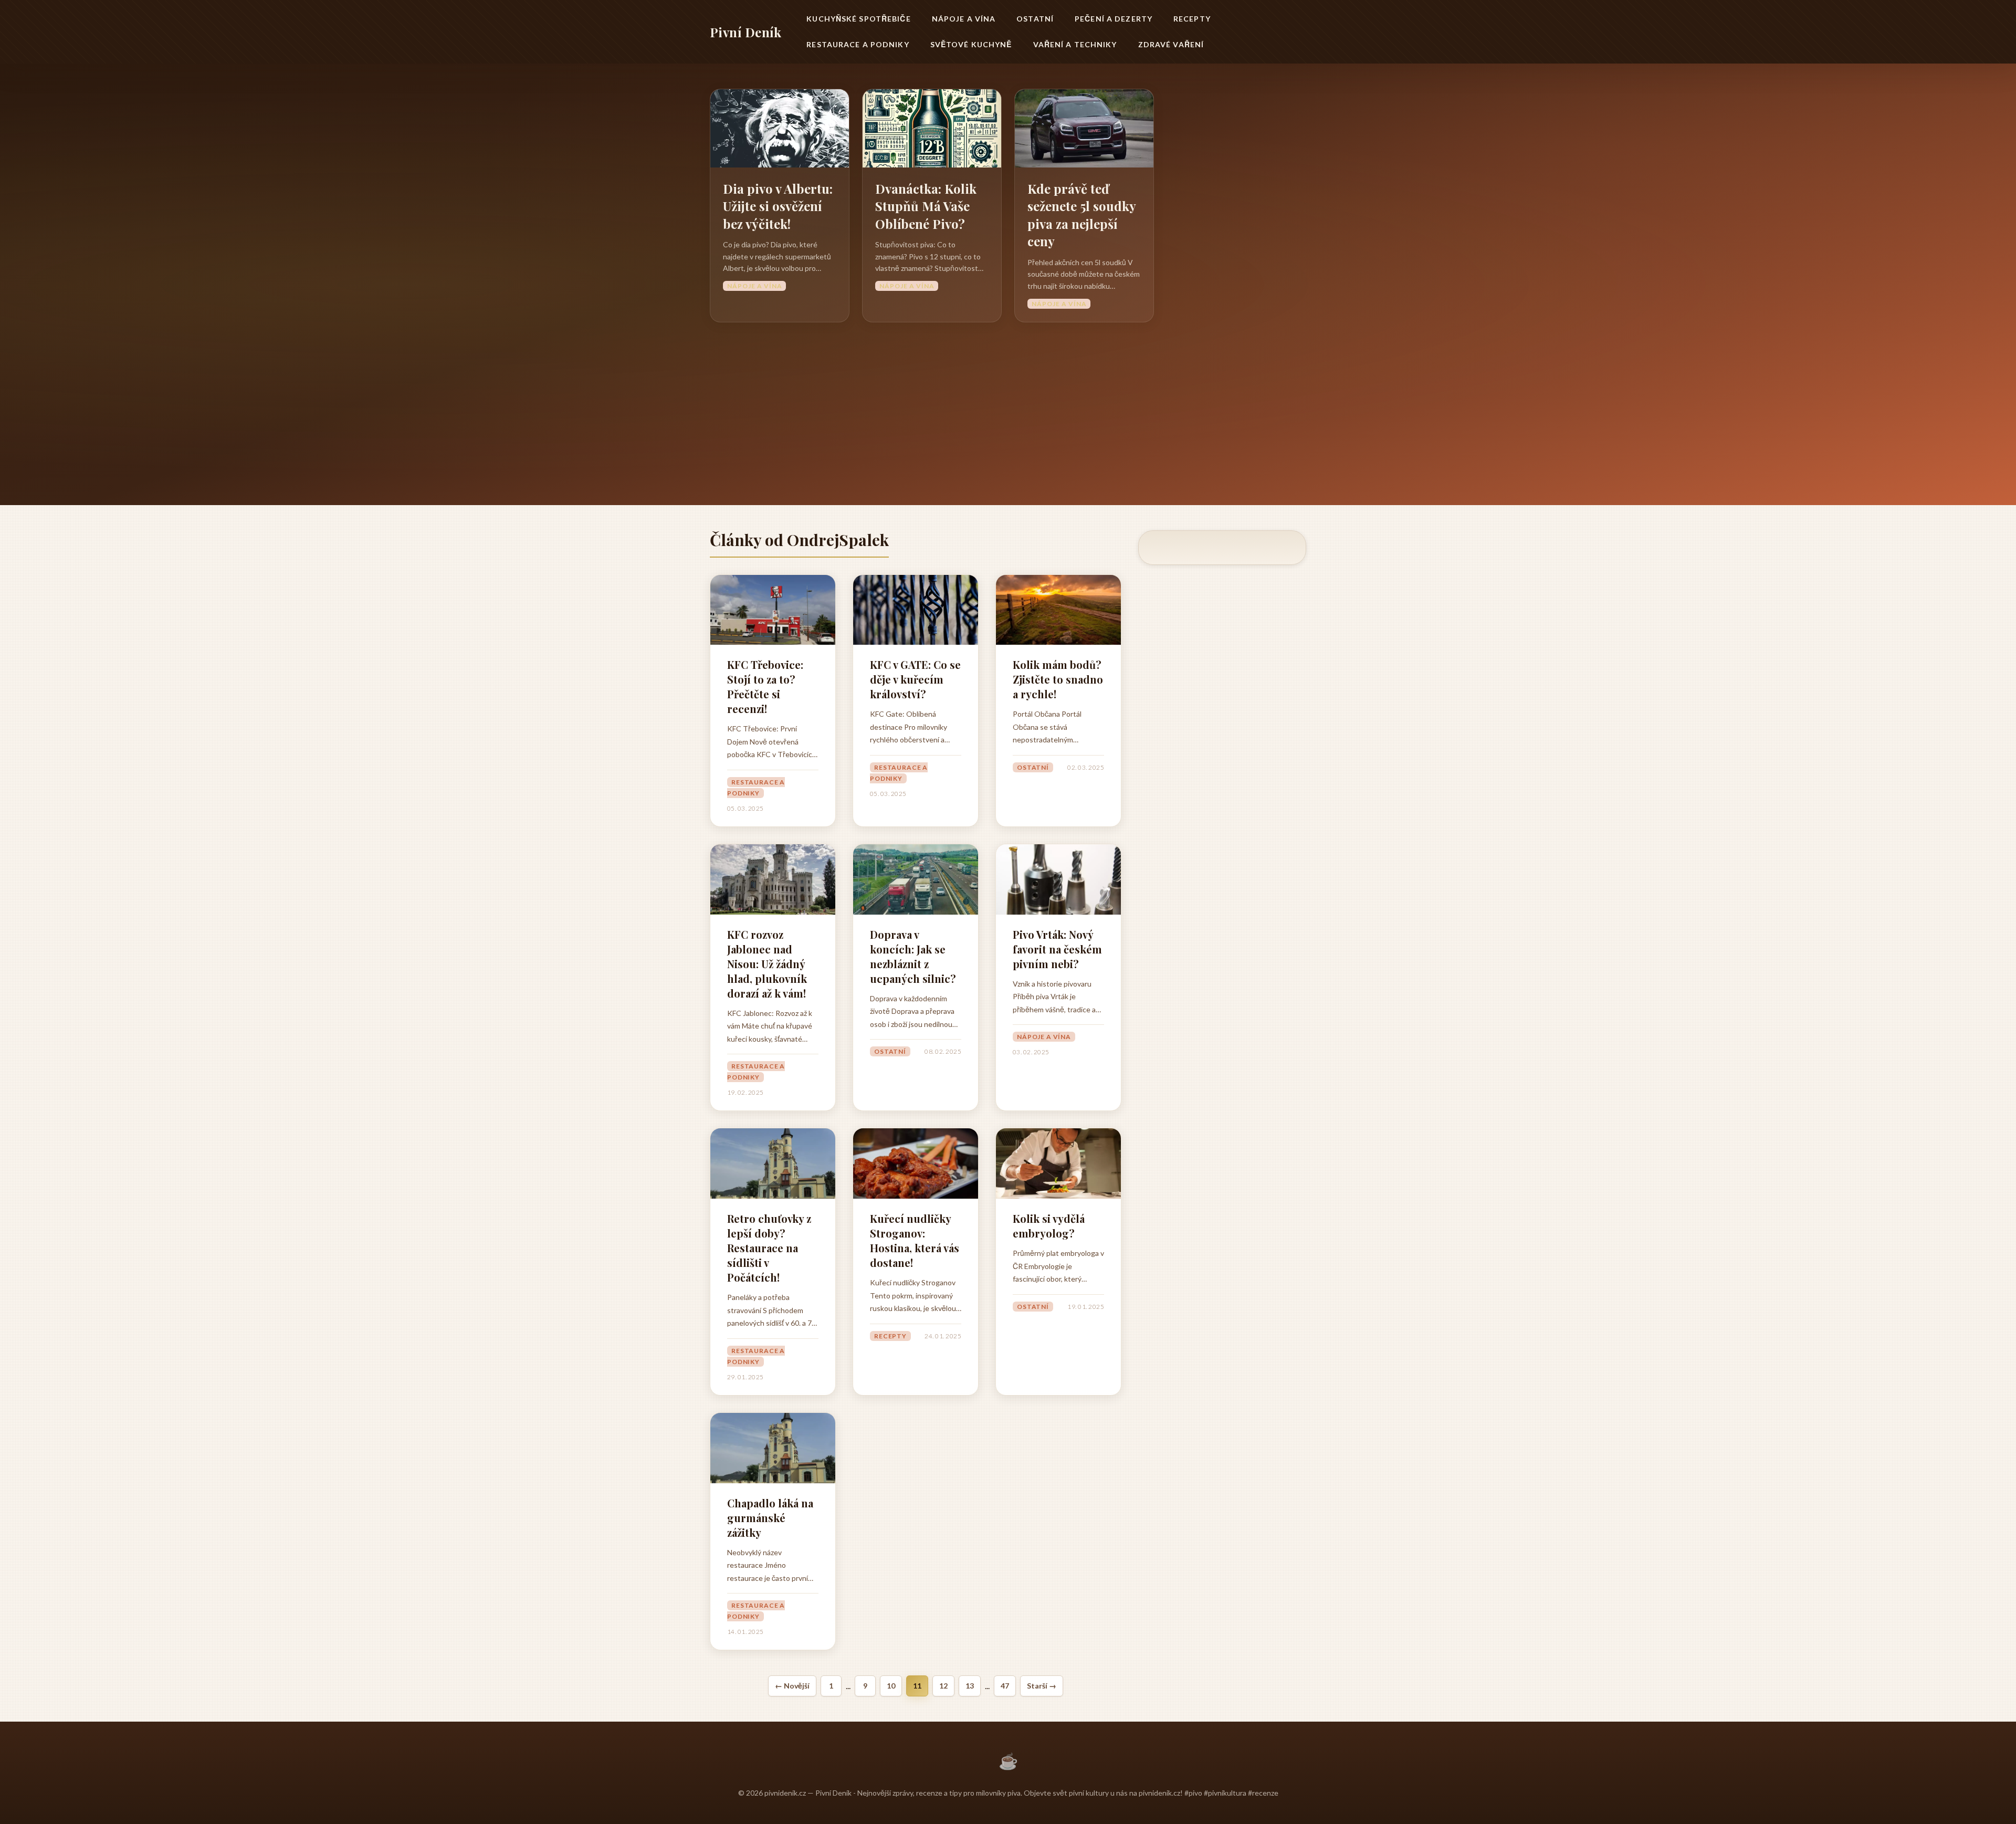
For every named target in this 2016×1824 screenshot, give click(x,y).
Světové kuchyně (971, 44)
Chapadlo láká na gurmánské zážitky (770, 1518)
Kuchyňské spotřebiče (858, 19)
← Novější (792, 1686)
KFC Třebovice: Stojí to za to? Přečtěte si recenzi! (765, 686)
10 (891, 1686)
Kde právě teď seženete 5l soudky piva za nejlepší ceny (1081, 215)
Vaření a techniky (1075, 44)
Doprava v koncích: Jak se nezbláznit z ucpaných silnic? (913, 956)
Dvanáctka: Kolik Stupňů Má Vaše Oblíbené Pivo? (926, 206)
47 (1005, 1686)
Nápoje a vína (964, 19)
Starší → (1042, 1686)
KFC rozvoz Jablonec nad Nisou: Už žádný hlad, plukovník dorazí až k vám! (767, 964)
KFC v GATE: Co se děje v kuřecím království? (915, 679)
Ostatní (1035, 19)
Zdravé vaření (1171, 44)
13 (970, 1686)
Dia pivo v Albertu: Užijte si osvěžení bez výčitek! (778, 206)
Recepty (1192, 19)
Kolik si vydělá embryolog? (1049, 1226)
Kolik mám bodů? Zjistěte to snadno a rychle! (1058, 679)
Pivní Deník (745, 32)
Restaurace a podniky (858, 44)
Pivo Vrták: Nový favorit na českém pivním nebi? (1057, 949)
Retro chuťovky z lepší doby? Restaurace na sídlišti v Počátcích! (769, 1248)
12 (943, 1686)
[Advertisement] (1008, 401)
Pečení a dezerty (1114, 19)
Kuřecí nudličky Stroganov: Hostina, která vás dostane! (915, 1240)
